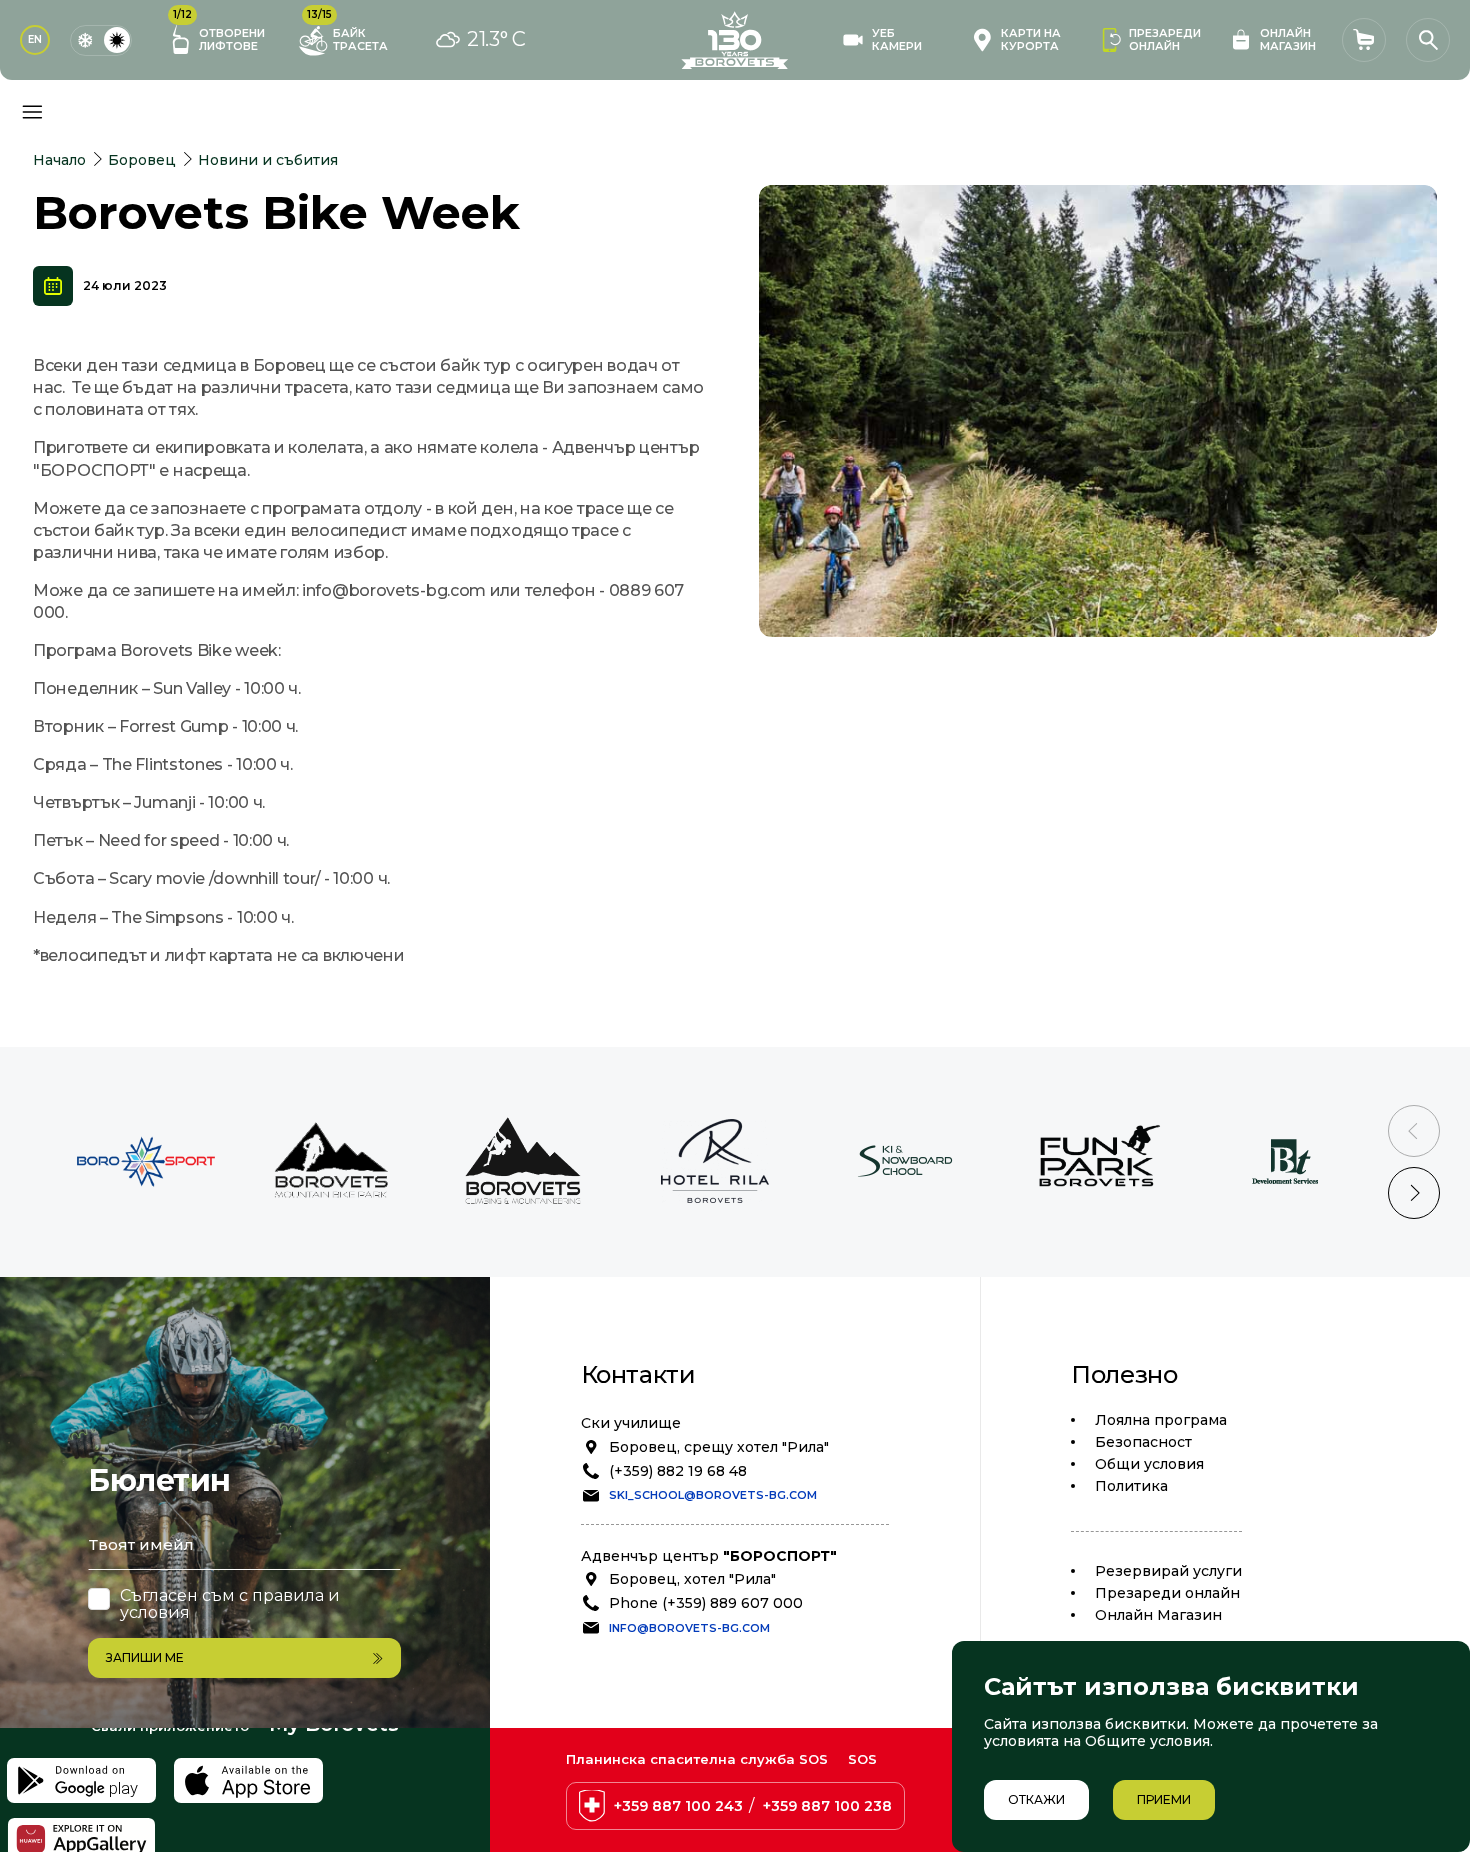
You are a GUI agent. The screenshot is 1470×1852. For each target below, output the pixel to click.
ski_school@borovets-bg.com (713, 1495)
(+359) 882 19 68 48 (678, 1471)
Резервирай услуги (1168, 1571)
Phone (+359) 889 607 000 (706, 1603)
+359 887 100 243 (678, 1806)
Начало (59, 160)
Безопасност (1143, 1442)
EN (35, 39)
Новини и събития (268, 160)
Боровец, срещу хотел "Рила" (719, 1447)
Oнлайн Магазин (1158, 1615)
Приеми (1164, 1799)
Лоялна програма (1161, 1420)
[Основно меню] (32, 112)
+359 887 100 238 (827, 1806)
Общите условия (1147, 1741)
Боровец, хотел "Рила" (692, 1579)
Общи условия (1149, 1464)
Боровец (142, 160)
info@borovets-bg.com (689, 1628)
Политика (1131, 1486)
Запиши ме (145, 1657)
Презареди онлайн (1167, 1593)
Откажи (1036, 1799)
